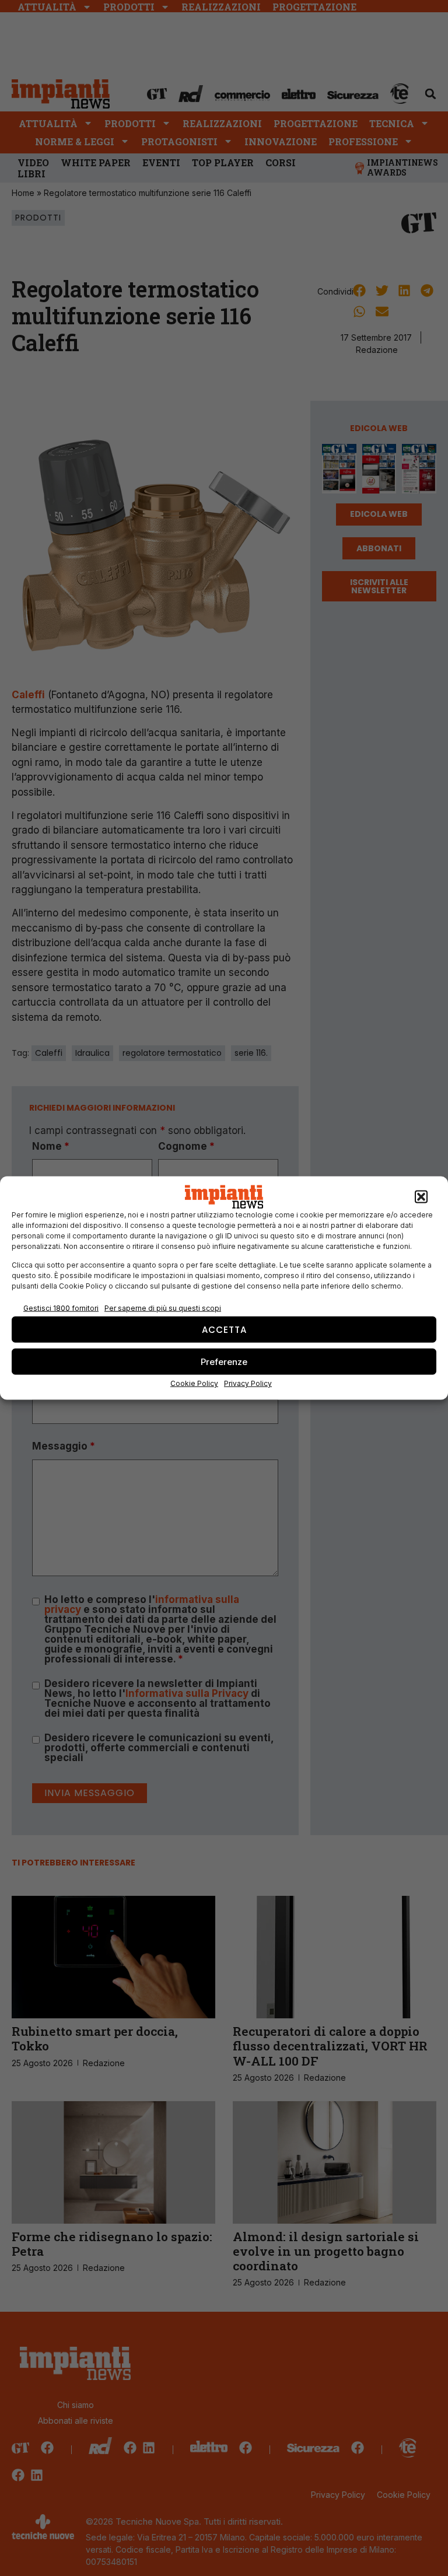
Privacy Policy (248, 1383)
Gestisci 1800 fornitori (61, 1308)
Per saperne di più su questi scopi (163, 1308)
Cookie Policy (194, 1383)
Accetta (224, 1329)
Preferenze (224, 1361)
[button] (421, 1197)
